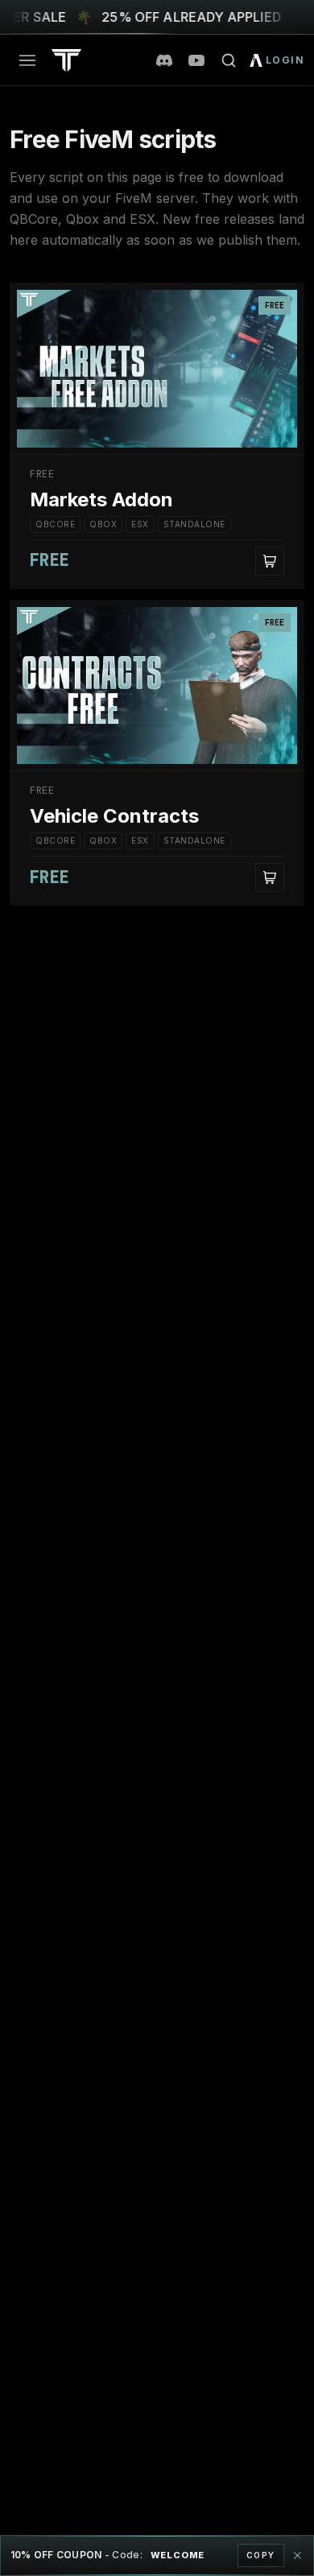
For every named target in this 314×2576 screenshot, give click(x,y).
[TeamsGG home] (66, 60)
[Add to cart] (270, 561)
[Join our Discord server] (164, 60)
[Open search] (229, 60)
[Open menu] (27, 60)
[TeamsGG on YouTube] (196, 60)
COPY (261, 2555)
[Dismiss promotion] (297, 2556)
